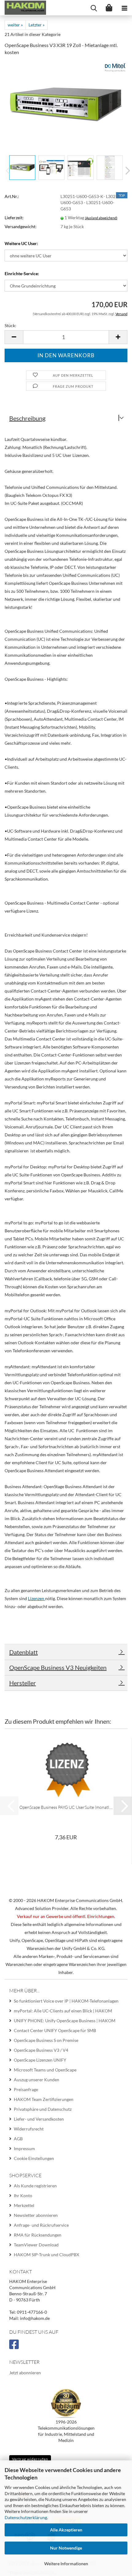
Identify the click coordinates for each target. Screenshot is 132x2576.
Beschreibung (27, 418)
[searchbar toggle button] (94, 8)
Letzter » (37, 25)
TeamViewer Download (36, 2245)
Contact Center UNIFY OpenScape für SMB (55, 2030)
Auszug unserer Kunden (37, 2080)
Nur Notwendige (66, 2548)
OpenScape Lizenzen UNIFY (40, 2060)
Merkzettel (24, 2205)
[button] (126, 171)
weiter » (15, 25)
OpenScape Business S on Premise (46, 2040)
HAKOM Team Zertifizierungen (44, 2099)
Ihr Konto (23, 2196)
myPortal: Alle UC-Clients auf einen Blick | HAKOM (63, 2011)
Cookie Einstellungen (34, 2158)
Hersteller (23, 1683)
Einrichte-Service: (22, 273)
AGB (18, 2139)
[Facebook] (15, 2347)
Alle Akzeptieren (66, 2530)
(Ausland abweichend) (101, 218)
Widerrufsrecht (29, 2129)
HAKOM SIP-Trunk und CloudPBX (47, 2255)
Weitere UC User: (21, 243)
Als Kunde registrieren (35, 2186)
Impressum (24, 2148)
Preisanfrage (26, 2089)
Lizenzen (37, 1598)
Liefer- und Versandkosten (39, 2119)
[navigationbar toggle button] (124, 8)
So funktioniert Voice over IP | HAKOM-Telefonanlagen (66, 2001)
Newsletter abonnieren (36, 2215)
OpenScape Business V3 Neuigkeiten (58, 1667)
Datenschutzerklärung (26, 2517)
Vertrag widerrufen (30, 2459)
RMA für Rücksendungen (38, 2235)
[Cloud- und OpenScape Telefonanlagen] (23, 8)
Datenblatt (23, 1652)
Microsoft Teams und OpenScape (45, 2070)
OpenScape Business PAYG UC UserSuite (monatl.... (66, 1807)
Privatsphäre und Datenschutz (43, 2109)
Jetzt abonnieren (25, 2373)
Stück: (10, 325)
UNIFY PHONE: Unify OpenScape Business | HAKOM (65, 2021)
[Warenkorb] (109, 8)
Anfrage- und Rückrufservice (41, 2225)
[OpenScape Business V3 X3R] (66, 91)
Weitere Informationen (66, 2564)
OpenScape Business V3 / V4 (41, 2050)
